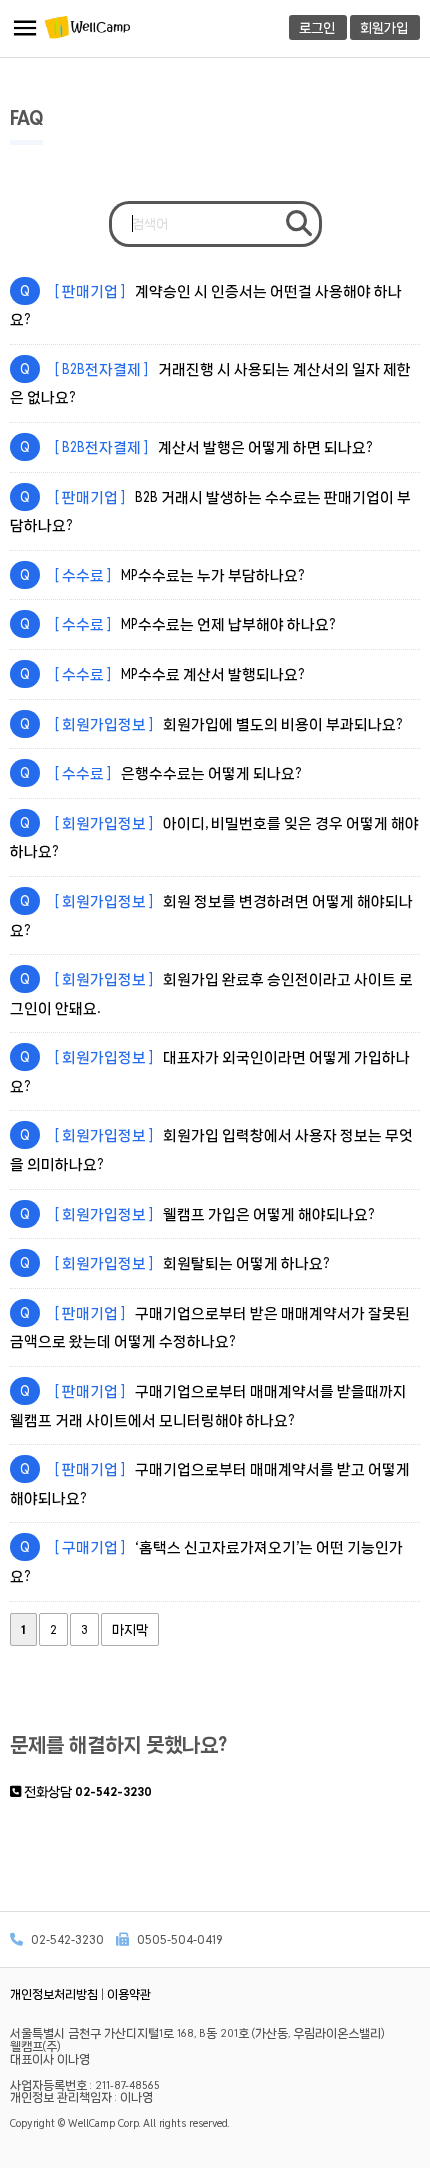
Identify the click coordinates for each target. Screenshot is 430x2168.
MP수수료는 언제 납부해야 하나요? (177, 624)
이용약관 (129, 1993)
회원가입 (384, 27)
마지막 (130, 1629)
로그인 (317, 27)
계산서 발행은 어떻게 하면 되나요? (196, 447)
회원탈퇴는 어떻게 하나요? (174, 1263)
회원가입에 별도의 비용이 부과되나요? (211, 724)
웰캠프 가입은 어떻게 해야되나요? (197, 1214)
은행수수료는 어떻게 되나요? (160, 773)
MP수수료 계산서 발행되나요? (162, 674)
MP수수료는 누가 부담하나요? (162, 575)
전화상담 (86, 1791)
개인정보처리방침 (54, 1993)
